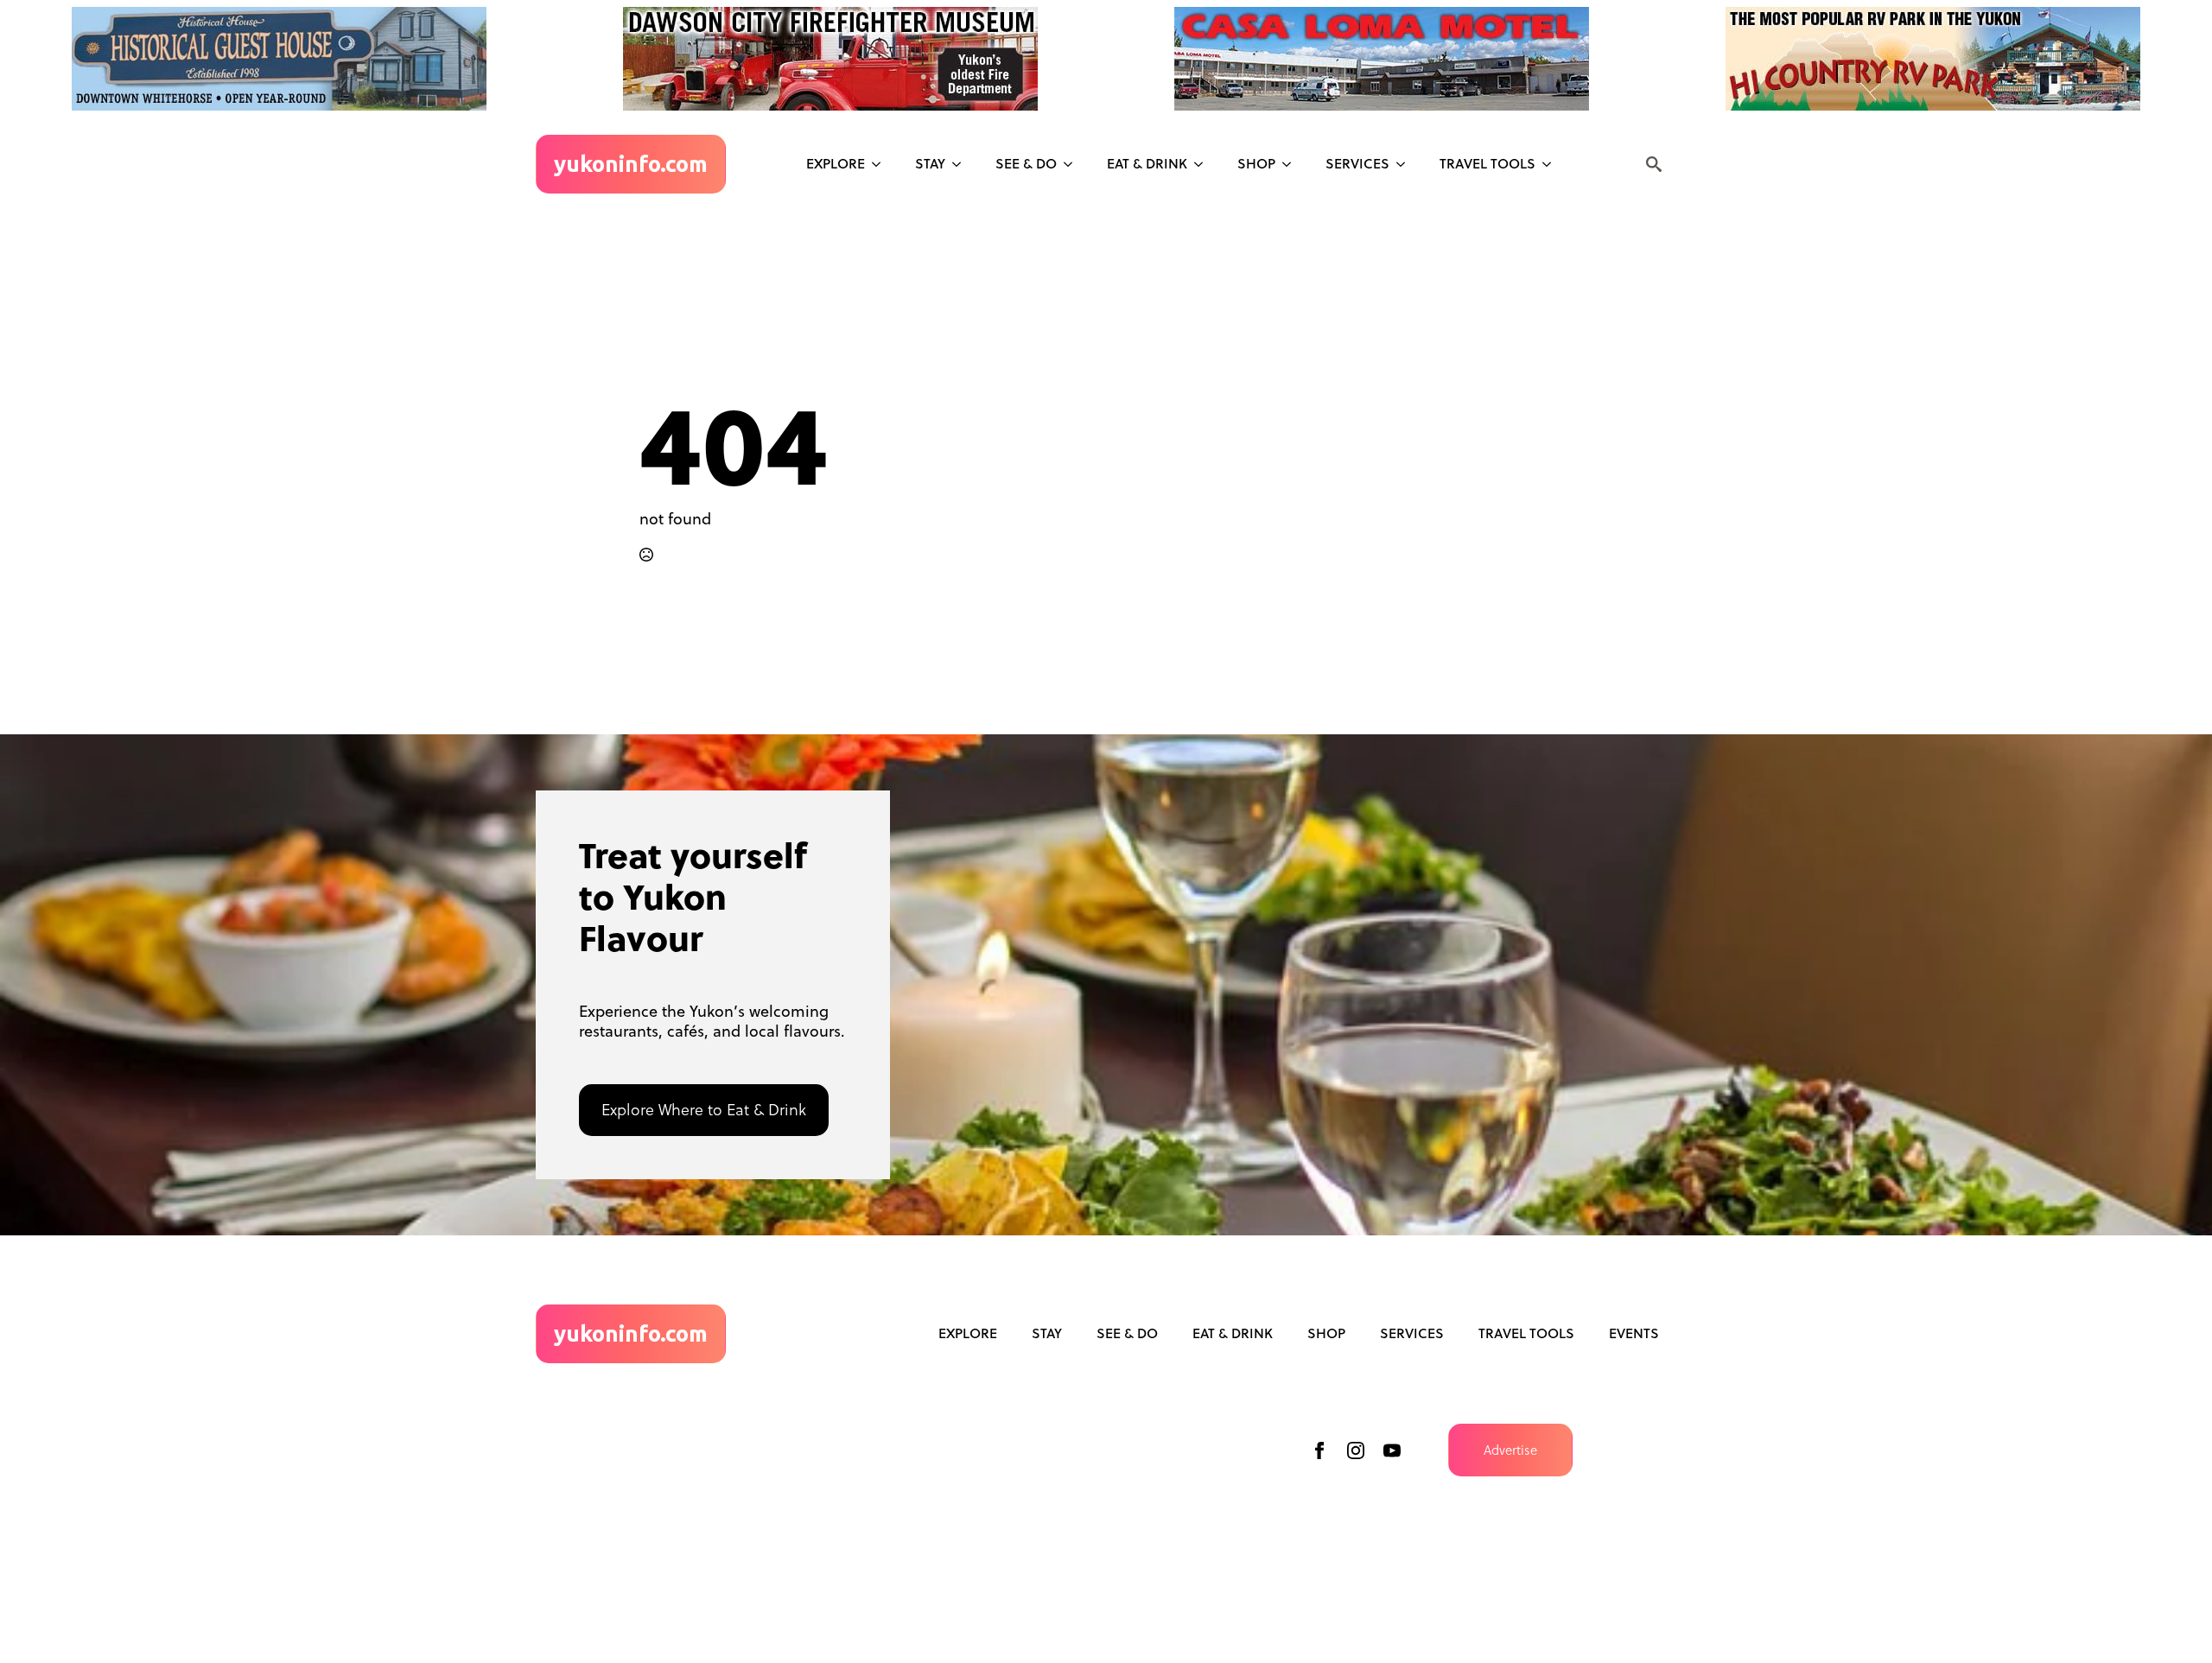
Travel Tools (1487, 163)
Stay (930, 163)
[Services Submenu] (1406, 164)
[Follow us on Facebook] (1319, 1450)
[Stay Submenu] (962, 164)
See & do (1026, 163)
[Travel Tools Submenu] (1552, 164)
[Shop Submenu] (1292, 164)
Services (1357, 163)
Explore (836, 163)
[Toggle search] (1654, 164)
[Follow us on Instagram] (1356, 1450)
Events (1634, 1333)
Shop (1256, 163)
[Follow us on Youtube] (1392, 1450)
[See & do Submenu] (1073, 164)
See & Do (1127, 1333)
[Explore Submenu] (881, 164)
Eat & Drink (1147, 163)
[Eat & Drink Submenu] (1204, 164)
